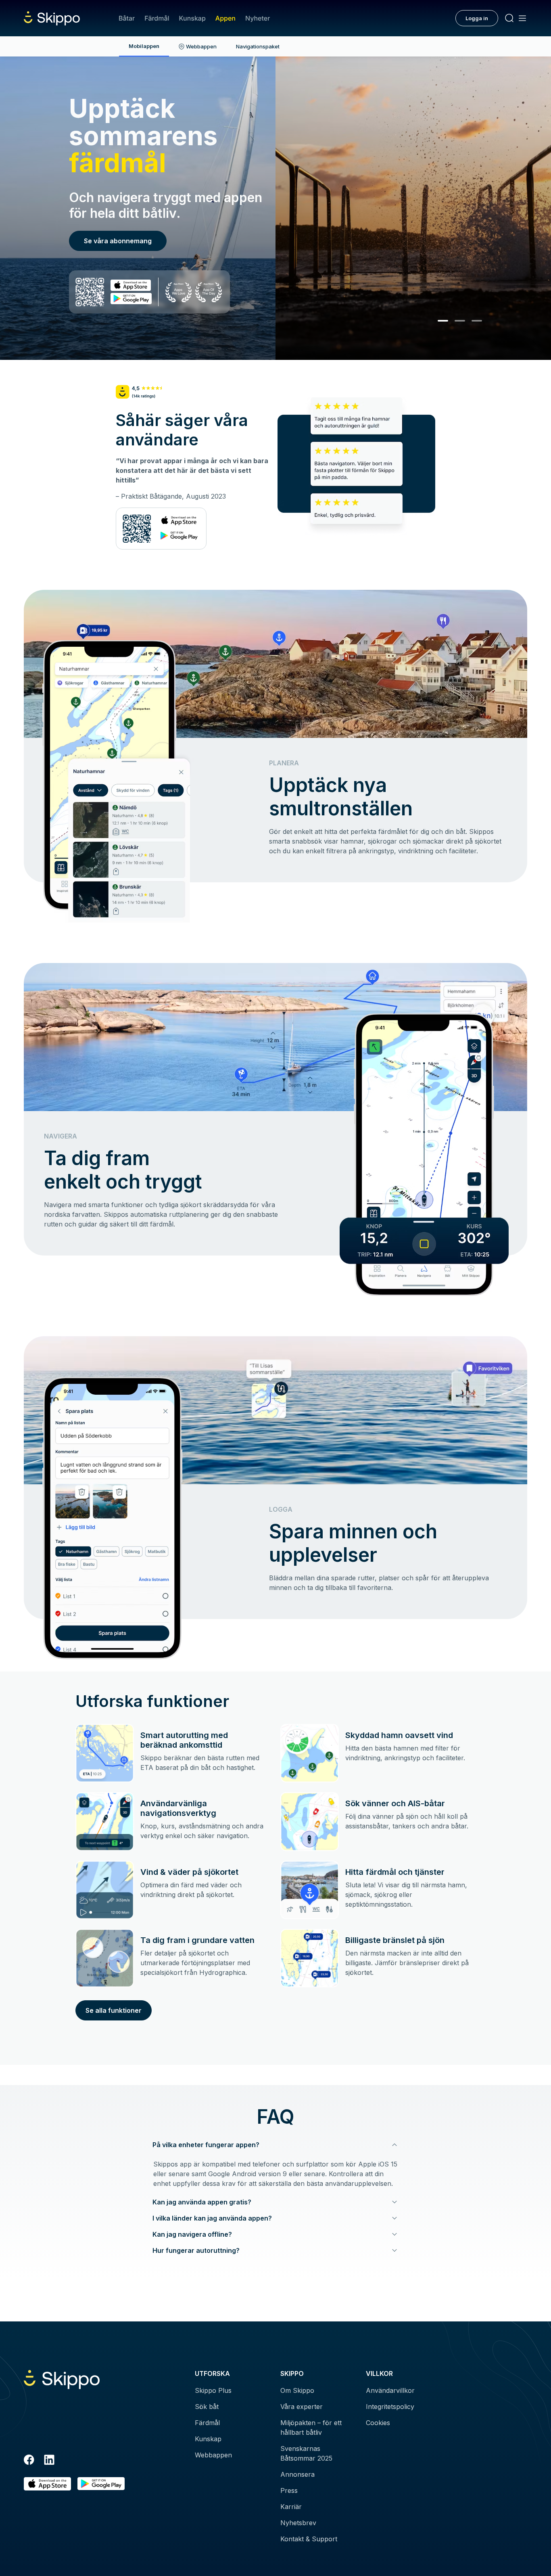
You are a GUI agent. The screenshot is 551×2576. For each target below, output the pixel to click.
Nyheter (258, 18)
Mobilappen (144, 46)
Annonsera (297, 2474)
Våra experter (302, 2407)
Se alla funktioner (114, 2010)
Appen (225, 18)
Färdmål (157, 18)
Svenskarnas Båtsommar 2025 (306, 2453)
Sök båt (207, 2407)
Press (289, 2490)
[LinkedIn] (49, 2461)
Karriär (291, 2507)
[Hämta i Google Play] (101, 2484)
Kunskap (192, 18)
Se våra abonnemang (118, 241)
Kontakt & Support (309, 2539)
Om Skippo (297, 2390)
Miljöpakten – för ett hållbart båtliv (311, 2428)
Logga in (477, 18)
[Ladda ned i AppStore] (47, 2484)
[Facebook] (29, 2461)
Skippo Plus (213, 2390)
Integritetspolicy (390, 2407)
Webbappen (201, 46)
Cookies (378, 2423)
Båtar (127, 18)
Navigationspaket (258, 46)
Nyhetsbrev (298, 2523)
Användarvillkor (390, 2390)
